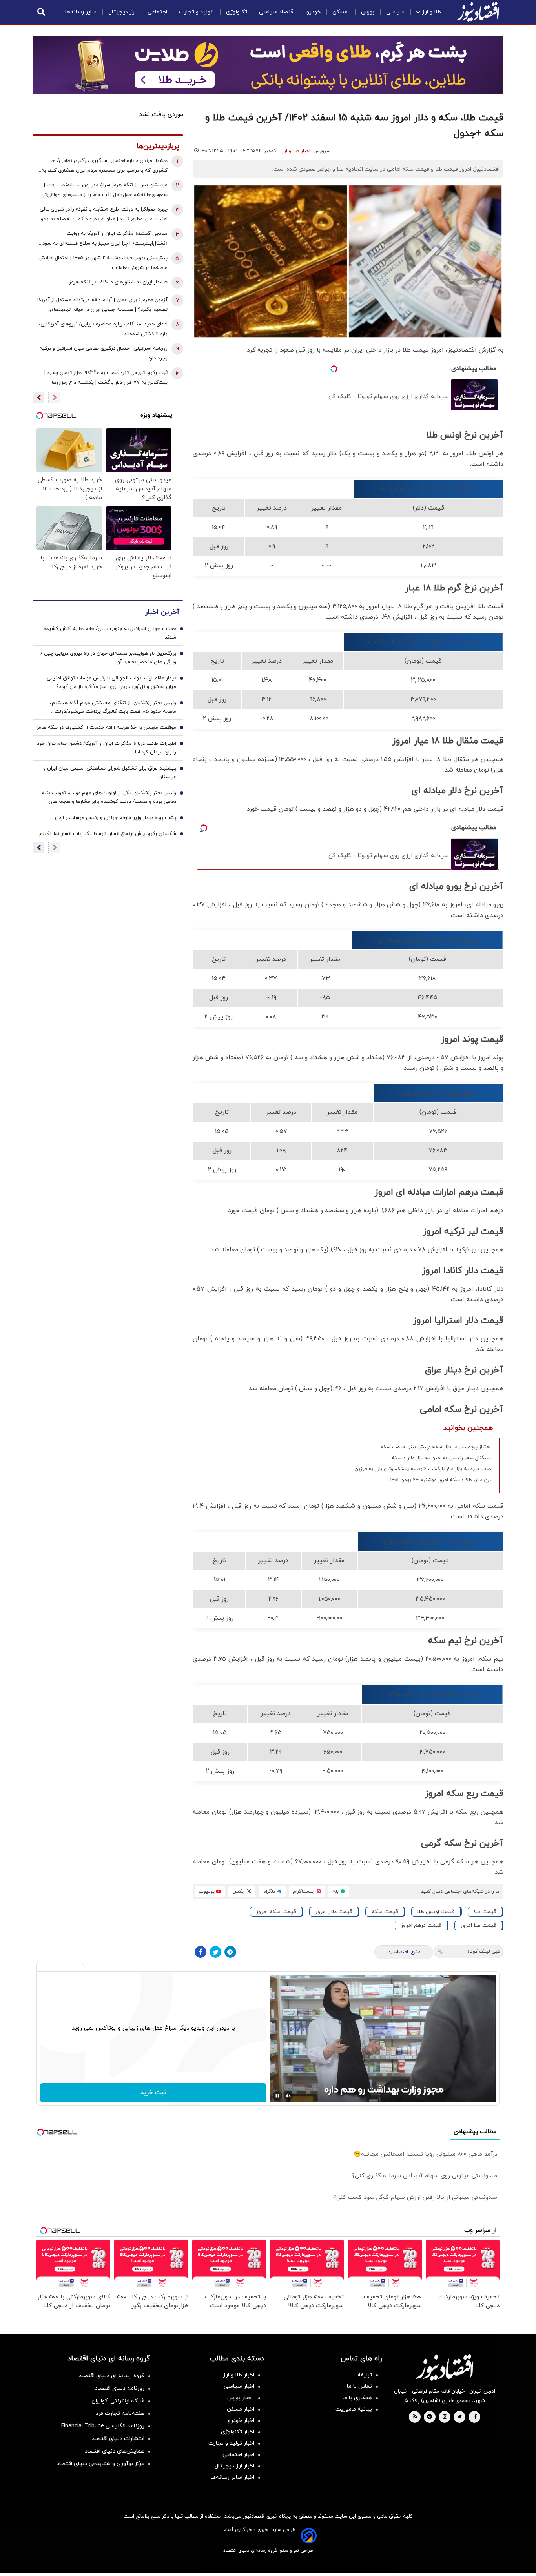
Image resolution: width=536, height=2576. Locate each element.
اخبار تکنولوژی (238, 2432)
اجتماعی (157, 12)
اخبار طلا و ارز (296, 151)
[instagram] (445, 2417)
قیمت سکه (385, 1912)
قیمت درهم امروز (421, 1925)
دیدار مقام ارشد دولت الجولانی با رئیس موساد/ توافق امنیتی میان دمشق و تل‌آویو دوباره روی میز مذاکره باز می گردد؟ (111, 683)
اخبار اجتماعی (238, 2455)
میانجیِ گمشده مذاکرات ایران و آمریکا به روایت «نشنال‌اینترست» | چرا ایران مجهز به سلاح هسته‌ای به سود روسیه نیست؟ (105, 239)
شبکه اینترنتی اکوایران (118, 2401)
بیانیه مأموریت (354, 2409)
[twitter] (459, 2417)
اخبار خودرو (241, 2421)
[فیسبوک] (201, 1952)
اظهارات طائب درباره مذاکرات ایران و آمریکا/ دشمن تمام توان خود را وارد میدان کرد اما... (107, 748)
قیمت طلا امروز (478, 1925)
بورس (368, 12)
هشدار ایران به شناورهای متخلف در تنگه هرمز (118, 282)
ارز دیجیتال (122, 12)
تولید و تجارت (197, 12)
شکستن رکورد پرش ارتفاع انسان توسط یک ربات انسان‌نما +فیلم (108, 834)
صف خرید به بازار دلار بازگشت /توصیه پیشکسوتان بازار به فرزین (423, 1469)
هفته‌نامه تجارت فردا (119, 2414)
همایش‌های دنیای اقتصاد (115, 2451)
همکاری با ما (357, 2398)
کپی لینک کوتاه (484, 1952)
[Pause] (277, 2096)
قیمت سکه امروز (276, 1912)
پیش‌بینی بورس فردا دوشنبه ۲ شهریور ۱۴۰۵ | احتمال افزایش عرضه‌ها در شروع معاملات (103, 263)
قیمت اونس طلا (436, 1912)
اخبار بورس (241, 2398)
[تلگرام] (230, 1952)
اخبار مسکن (241, 2409)
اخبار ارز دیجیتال (234, 2466)
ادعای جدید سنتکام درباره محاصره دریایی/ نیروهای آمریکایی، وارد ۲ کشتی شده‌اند (103, 329)
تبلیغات (363, 2375)
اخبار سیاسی (239, 2386)
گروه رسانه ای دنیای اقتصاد (112, 2376)
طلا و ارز (431, 12)
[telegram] (429, 2417)
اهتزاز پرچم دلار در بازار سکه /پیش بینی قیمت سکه (436, 1447)
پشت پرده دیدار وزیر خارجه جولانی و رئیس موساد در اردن (116, 818)
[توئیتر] (215, 1952)
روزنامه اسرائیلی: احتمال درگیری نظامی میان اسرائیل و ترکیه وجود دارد (103, 353)
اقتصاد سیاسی (277, 12)
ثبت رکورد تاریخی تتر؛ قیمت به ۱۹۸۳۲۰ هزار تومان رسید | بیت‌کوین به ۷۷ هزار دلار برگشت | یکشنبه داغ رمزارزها (106, 378)
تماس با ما (359, 2386)
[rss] (415, 2417)
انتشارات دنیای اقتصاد (118, 2439)
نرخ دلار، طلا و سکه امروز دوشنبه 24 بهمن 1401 (440, 1480)
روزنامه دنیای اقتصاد (120, 2388)
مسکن (341, 12)
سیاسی (395, 12)
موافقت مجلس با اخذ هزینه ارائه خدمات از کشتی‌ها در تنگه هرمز (106, 728)
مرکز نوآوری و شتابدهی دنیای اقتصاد (100, 2464)
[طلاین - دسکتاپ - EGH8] (268, 65)
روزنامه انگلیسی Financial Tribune (103, 2426)
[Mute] (288, 2096)
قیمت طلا (485, 1912)
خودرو (314, 12)
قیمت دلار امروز (334, 1912)
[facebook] (475, 2417)
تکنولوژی (237, 12)
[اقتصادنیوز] (445, 2367)
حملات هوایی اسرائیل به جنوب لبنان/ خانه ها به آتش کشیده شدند (110, 633)
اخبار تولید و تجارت (231, 2443)
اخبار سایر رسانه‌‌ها (232, 2477)
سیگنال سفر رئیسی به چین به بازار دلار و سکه (441, 1458)
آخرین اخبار (162, 612)
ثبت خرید (153, 2093)
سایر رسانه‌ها (81, 12)
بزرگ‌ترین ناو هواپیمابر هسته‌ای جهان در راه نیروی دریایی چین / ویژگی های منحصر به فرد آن (108, 658)
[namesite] (478, 12)
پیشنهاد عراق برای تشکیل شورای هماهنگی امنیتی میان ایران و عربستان (110, 773)
